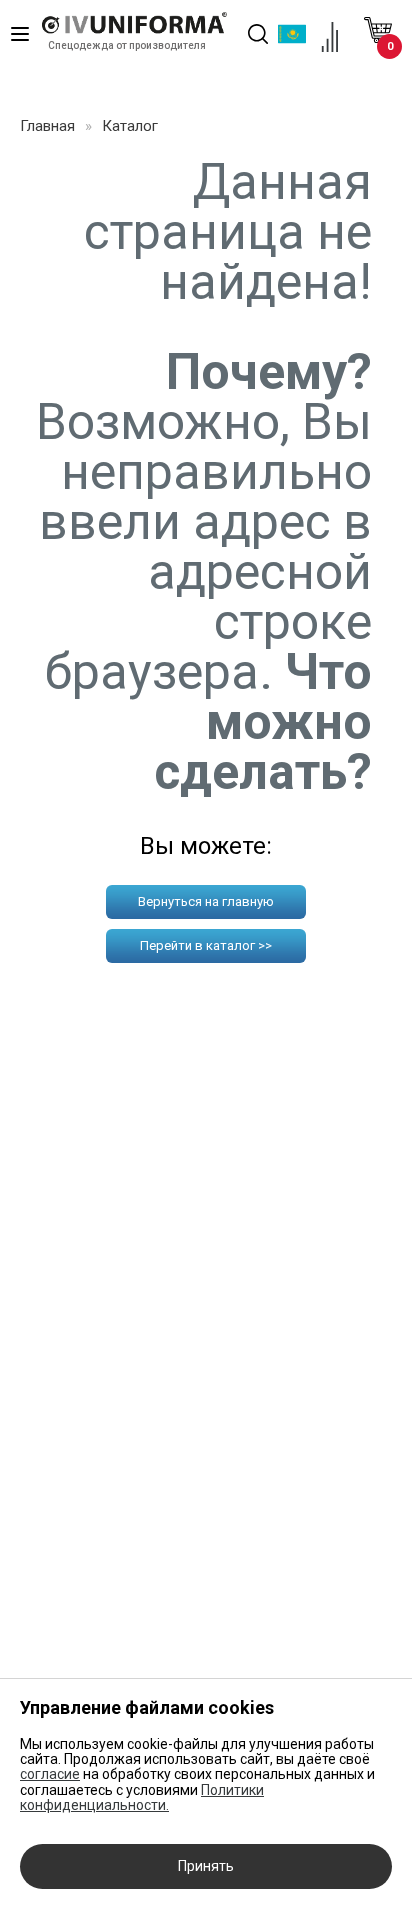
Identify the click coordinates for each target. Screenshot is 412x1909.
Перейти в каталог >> (206, 945)
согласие (50, 1774)
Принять (206, 1866)
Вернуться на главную (206, 901)
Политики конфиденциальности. (142, 1797)
